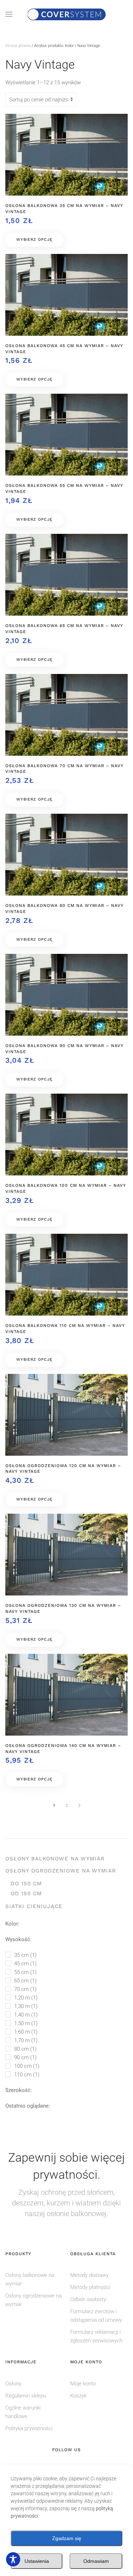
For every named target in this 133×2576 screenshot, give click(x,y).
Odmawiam (96, 2561)
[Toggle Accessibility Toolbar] (13, 2559)
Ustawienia (37, 2561)
